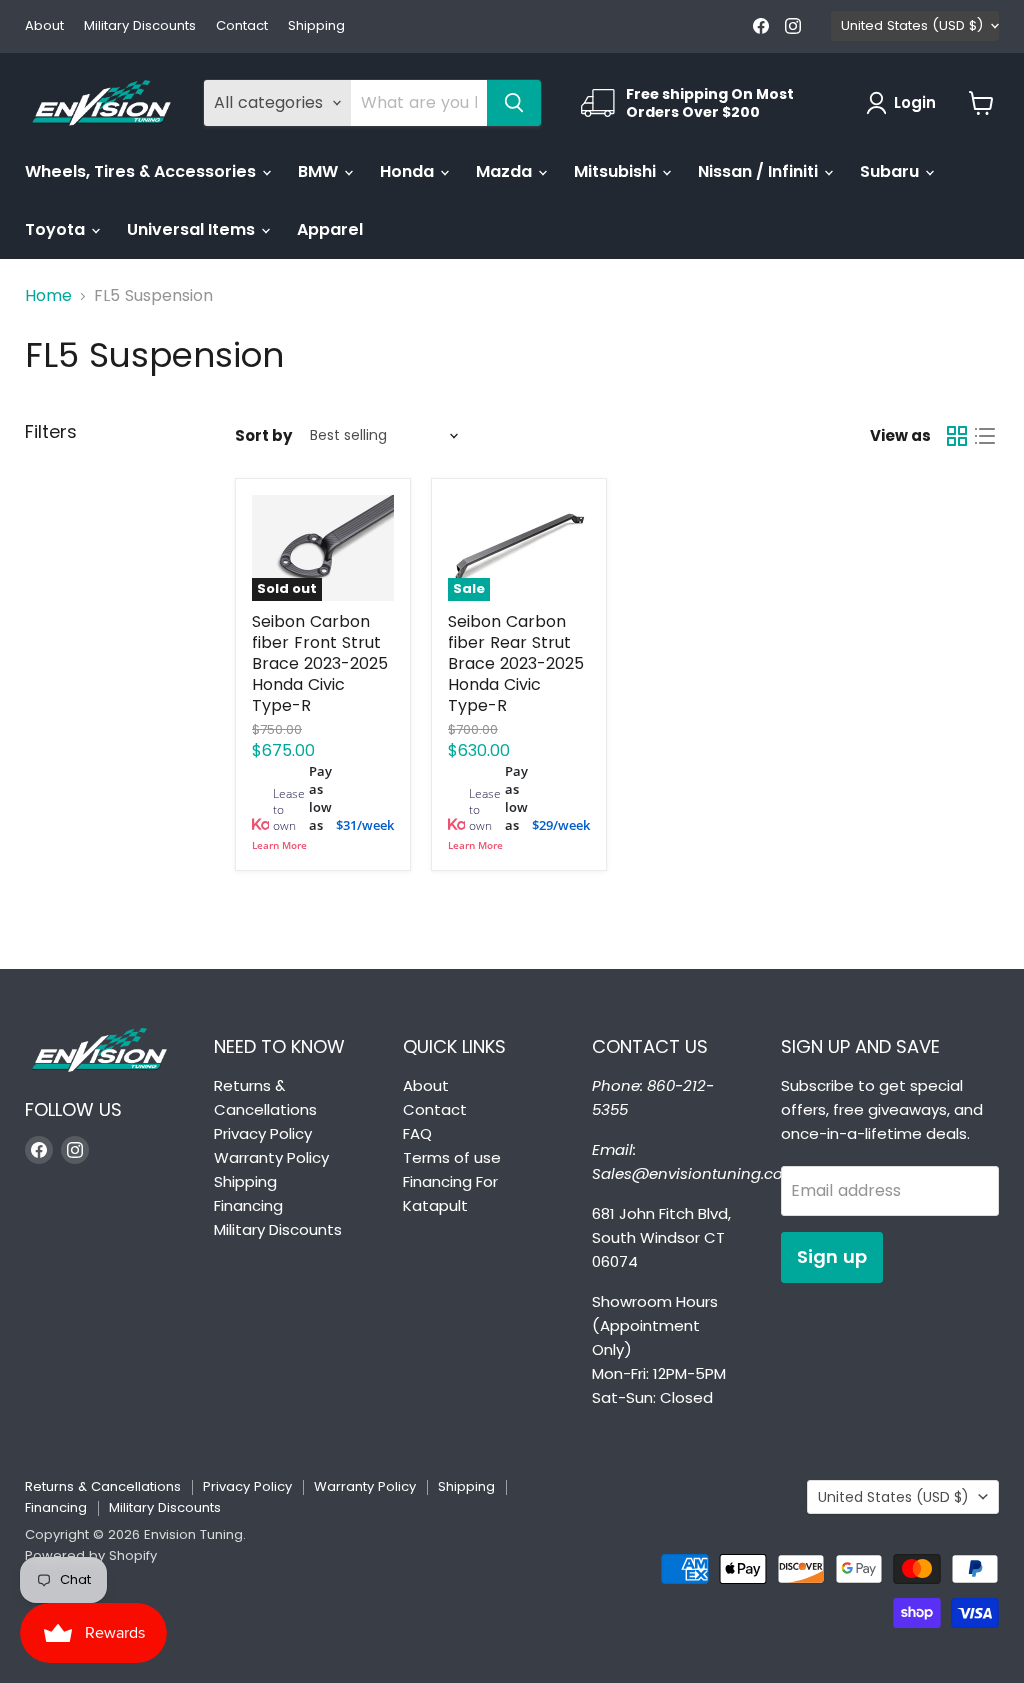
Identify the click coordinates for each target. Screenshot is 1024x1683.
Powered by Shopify (91, 1555)
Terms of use (452, 1157)
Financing (248, 1205)
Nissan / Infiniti (760, 171)
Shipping (316, 26)
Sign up (832, 1256)
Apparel (330, 229)
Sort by (263, 435)
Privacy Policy (263, 1133)
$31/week (365, 825)
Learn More (279, 845)
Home (48, 296)
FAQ (417, 1133)
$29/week (561, 825)
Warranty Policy (271, 1157)
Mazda (506, 171)
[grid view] (957, 436)
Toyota (57, 229)
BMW (320, 171)
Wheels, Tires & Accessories (142, 171)
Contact (242, 26)
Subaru (891, 171)
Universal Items (193, 229)
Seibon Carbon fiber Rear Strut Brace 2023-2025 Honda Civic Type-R (516, 663)
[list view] (985, 436)
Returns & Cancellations (103, 1486)
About (44, 26)
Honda (409, 171)
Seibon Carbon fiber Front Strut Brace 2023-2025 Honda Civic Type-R (320, 663)
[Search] (514, 103)
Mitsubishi (617, 171)
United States (912, 25)
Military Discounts (140, 26)
